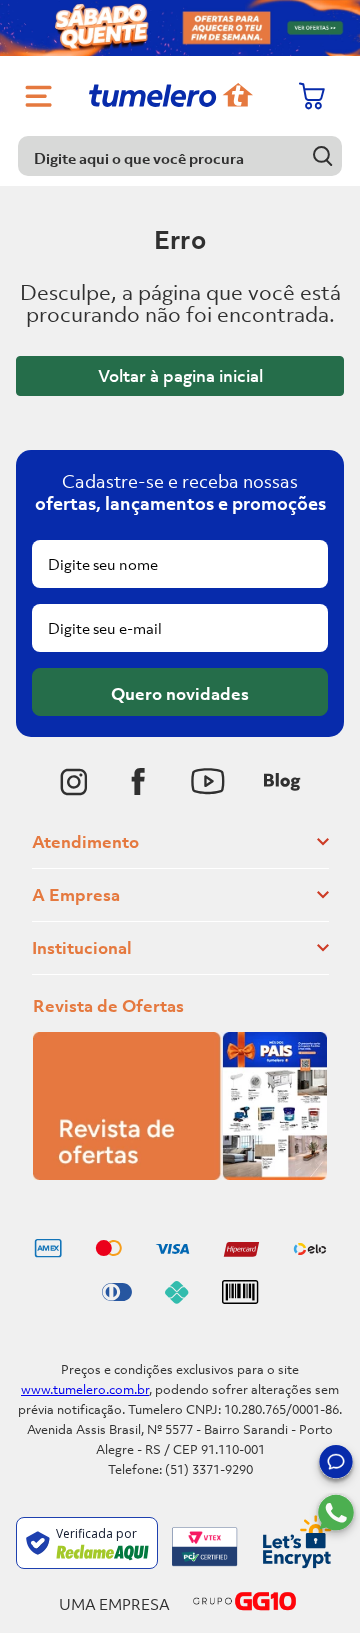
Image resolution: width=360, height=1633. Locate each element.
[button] (336, 1465)
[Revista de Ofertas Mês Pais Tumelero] (180, 1174)
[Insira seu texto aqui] (74, 782)
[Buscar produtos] (322, 155)
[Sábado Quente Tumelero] (180, 28)
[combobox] (180, 156)
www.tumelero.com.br (85, 1389)
